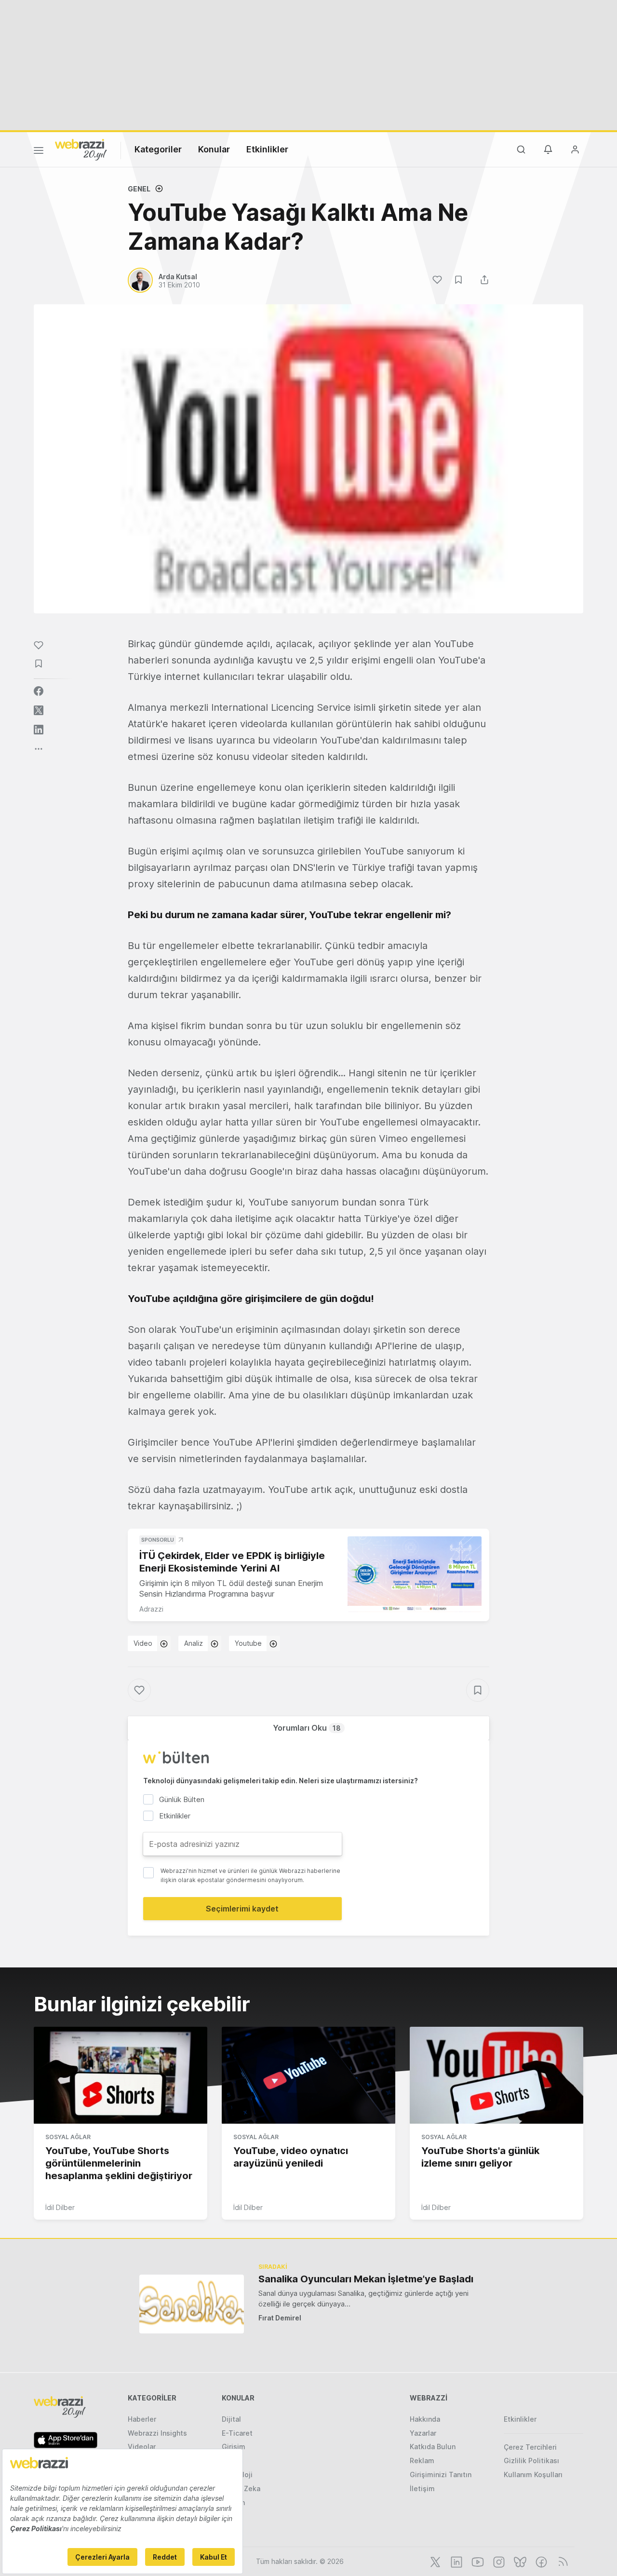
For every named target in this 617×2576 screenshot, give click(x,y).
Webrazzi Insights (157, 2433)
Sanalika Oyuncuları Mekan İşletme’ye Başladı (366, 2279)
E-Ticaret (237, 2433)
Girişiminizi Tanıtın (441, 2474)
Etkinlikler (267, 149)
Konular (214, 149)
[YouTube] (477, 2561)
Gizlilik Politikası (531, 2461)
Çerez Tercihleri (530, 2447)
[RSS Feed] (561, 2561)
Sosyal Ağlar (68, 2137)
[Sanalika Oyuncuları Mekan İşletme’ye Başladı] (192, 2304)
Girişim (234, 2447)
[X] (434, 2561)
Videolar (142, 2447)
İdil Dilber (60, 2207)
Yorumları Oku (307, 1728)
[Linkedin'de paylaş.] (39, 730)
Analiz (194, 1643)
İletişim (422, 2488)
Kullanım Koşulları (533, 2474)
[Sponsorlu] (415, 1574)
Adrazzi (151, 1609)
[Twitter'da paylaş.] (39, 710)
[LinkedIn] (456, 2561)
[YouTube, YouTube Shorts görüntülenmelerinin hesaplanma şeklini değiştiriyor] (121, 2075)
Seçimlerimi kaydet (242, 1909)
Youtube (248, 1643)
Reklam (422, 2461)
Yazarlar (423, 2433)
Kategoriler (158, 149)
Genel (139, 189)
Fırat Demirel (280, 2318)
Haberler (142, 2419)
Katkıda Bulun (433, 2447)
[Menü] (39, 152)
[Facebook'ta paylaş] (39, 691)
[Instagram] (498, 2561)
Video (143, 1643)
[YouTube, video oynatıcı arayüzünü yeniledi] (308, 2075)
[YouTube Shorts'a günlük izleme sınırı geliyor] (496, 2075)
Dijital (231, 2419)
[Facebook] (540, 2561)
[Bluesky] (519, 2561)
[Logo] (81, 149)
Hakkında (425, 2419)
